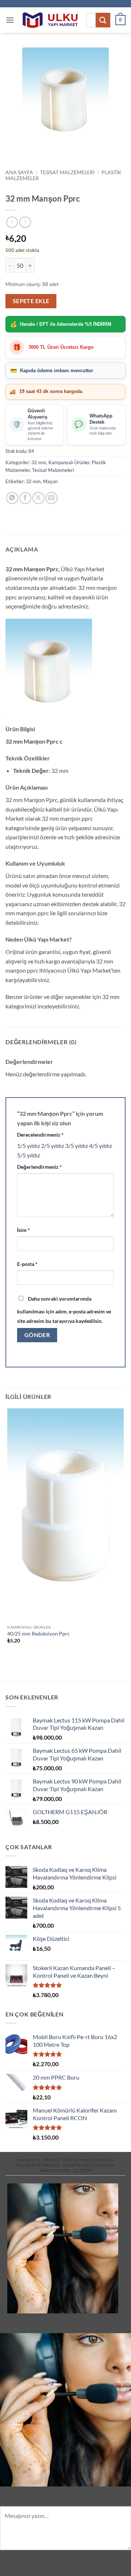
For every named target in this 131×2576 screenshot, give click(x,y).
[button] (10, 20)
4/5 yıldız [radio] (101, 1146)
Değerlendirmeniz (39, 1167)
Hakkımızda (55, 2170)
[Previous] (13, 153)
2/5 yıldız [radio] (53, 1146)
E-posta (27, 1264)
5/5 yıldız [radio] (29, 1155)
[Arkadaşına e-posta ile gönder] (51, 498)
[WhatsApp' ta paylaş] (12, 498)
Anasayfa (28, 2160)
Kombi (51, 2160)
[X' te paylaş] (38, 498)
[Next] (33, 153)
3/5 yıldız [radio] (77, 1146)
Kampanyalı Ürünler (69, 462)
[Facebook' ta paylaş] (25, 498)
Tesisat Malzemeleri (67, 172)
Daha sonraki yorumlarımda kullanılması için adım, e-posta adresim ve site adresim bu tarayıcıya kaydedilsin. (64, 1310)
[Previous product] (25, 222)
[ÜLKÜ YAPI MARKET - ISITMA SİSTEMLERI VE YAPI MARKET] (50, 20)
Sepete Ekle (31, 301)
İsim (23, 1230)
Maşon (50, 481)
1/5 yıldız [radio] (29, 1146)
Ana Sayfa (19, 172)
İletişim (83, 2170)
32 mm (39, 462)
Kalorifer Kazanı (38, 2165)
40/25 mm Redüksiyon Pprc (39, 1634)
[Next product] (12, 222)
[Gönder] (103, 20)
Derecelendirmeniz (40, 1135)
